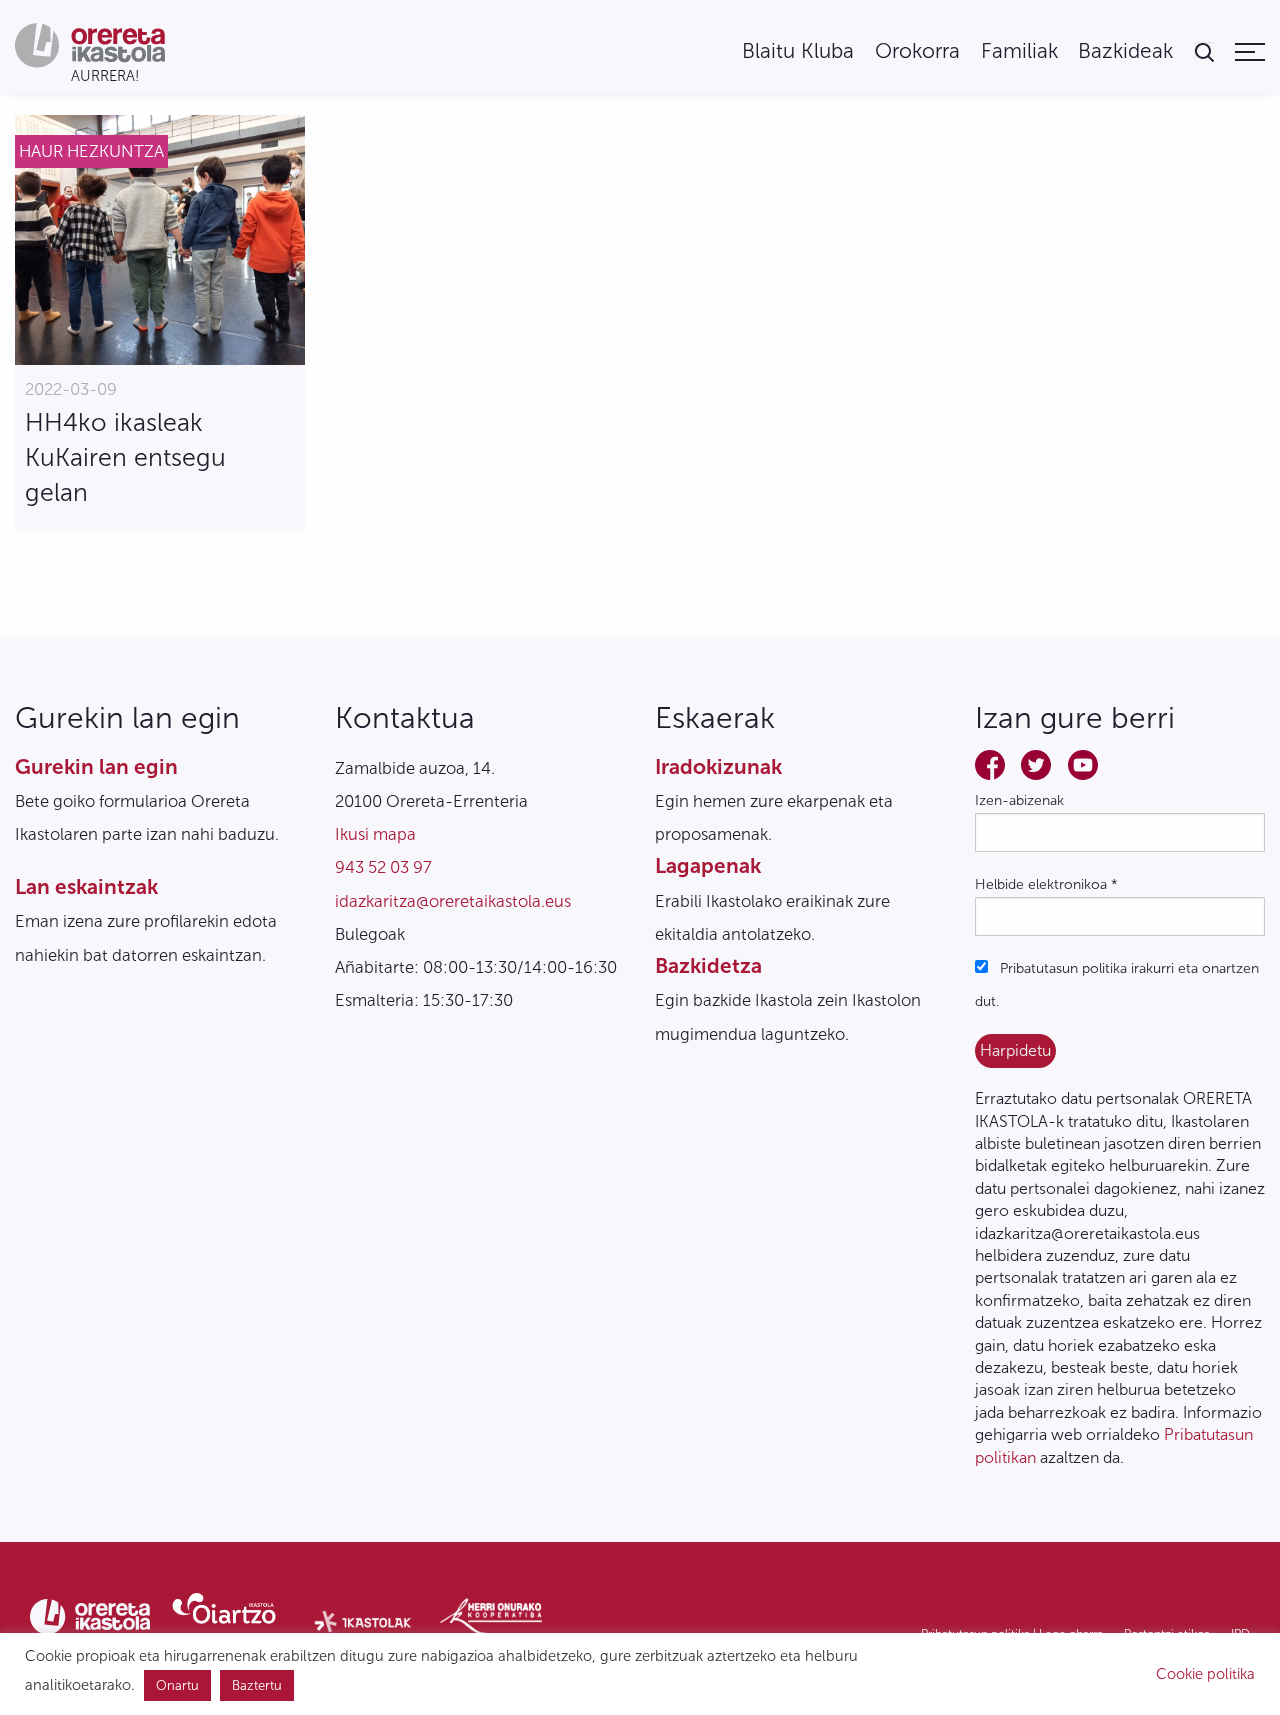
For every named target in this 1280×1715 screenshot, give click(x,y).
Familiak (1019, 51)
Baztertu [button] (257, 1685)
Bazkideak (1125, 51)
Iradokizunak (718, 766)
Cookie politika (1205, 1674)
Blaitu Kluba (798, 51)
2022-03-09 (71, 389)
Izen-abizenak (1019, 800)
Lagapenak (708, 865)
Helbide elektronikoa (1046, 884)
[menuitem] (798, 51)
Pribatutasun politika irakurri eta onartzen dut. (1117, 985)
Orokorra (917, 51)
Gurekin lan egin (96, 766)
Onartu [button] (177, 1685)
